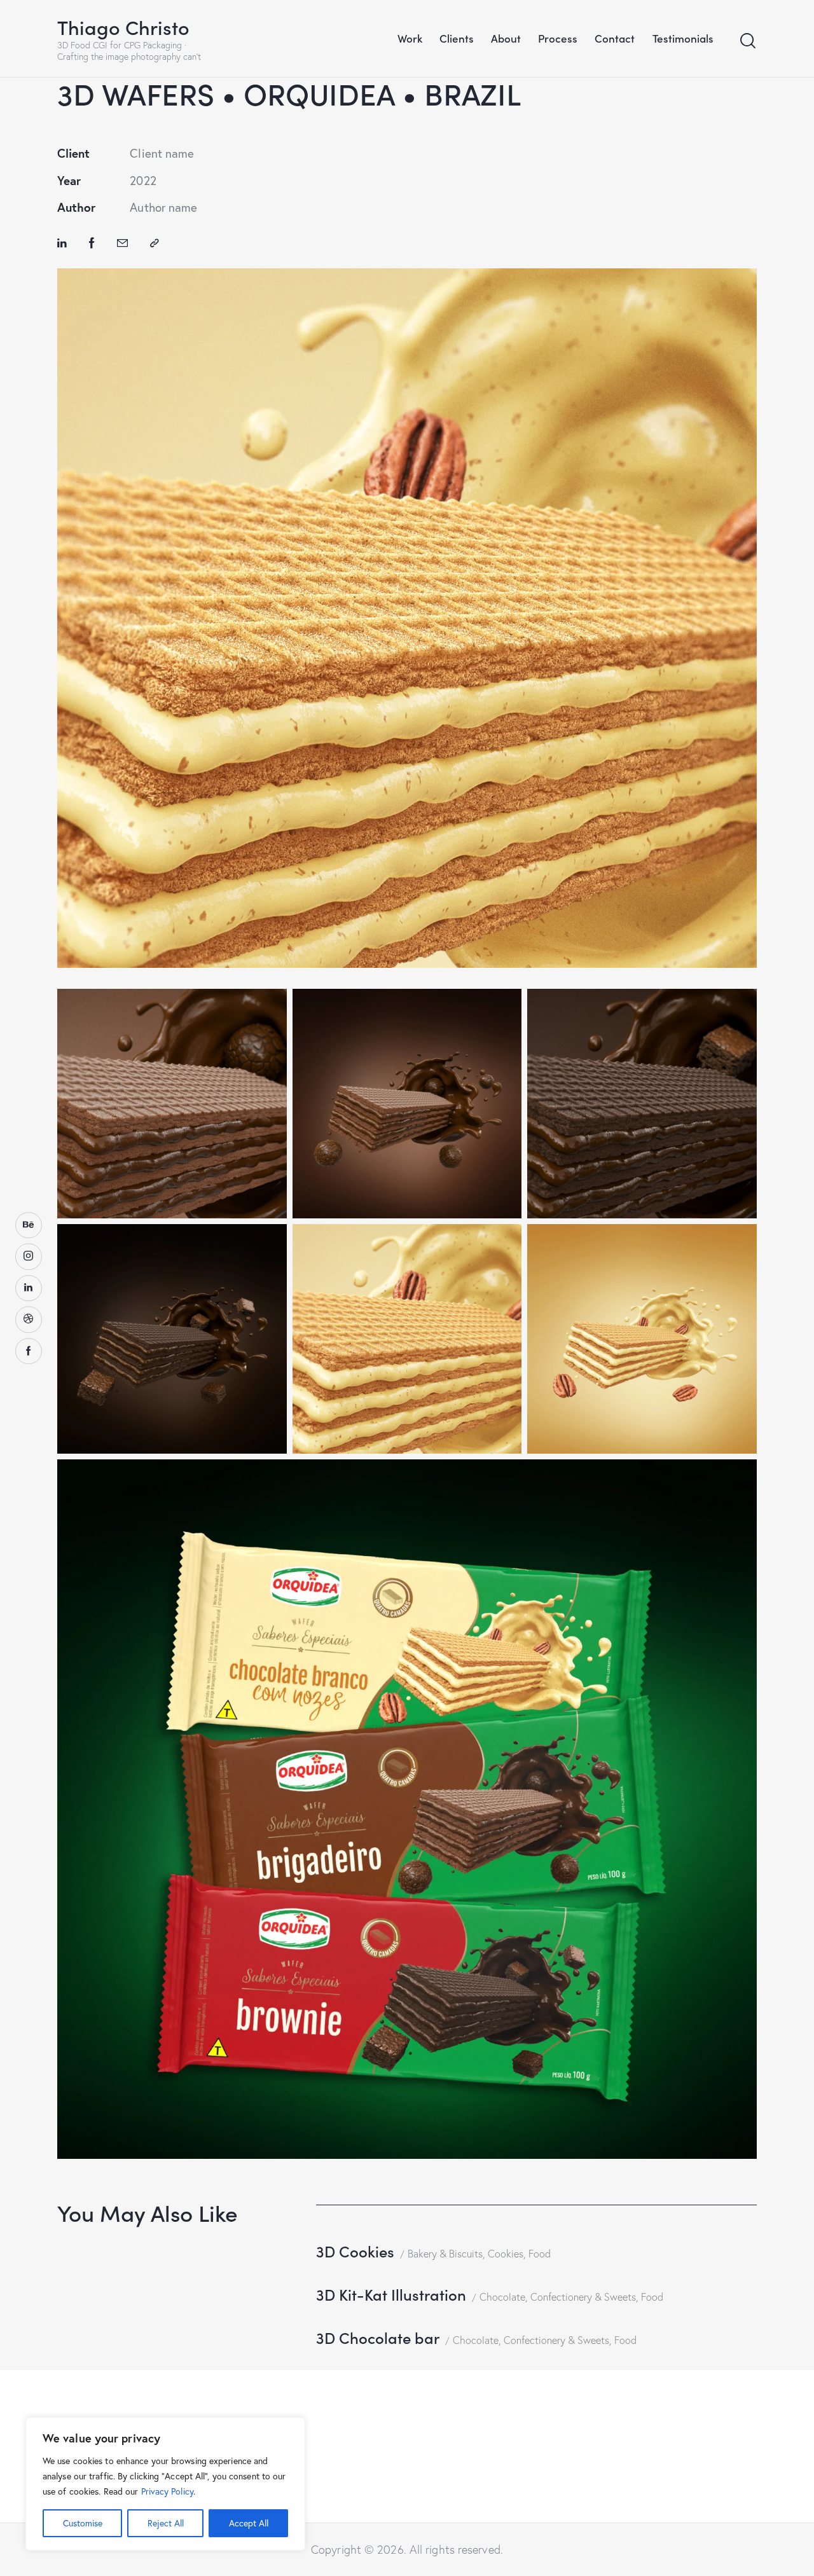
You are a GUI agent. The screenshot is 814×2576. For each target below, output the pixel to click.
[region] (165, 2484)
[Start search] (748, 41)
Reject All (166, 2523)
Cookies (506, 2254)
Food (540, 2254)
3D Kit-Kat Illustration (391, 2294)
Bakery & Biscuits (445, 2254)
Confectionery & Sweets (583, 2297)
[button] (155, 243)
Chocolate (502, 2297)
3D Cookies (355, 2251)
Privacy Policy (167, 2491)
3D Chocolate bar (378, 2337)
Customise (83, 2523)
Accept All (249, 2523)
